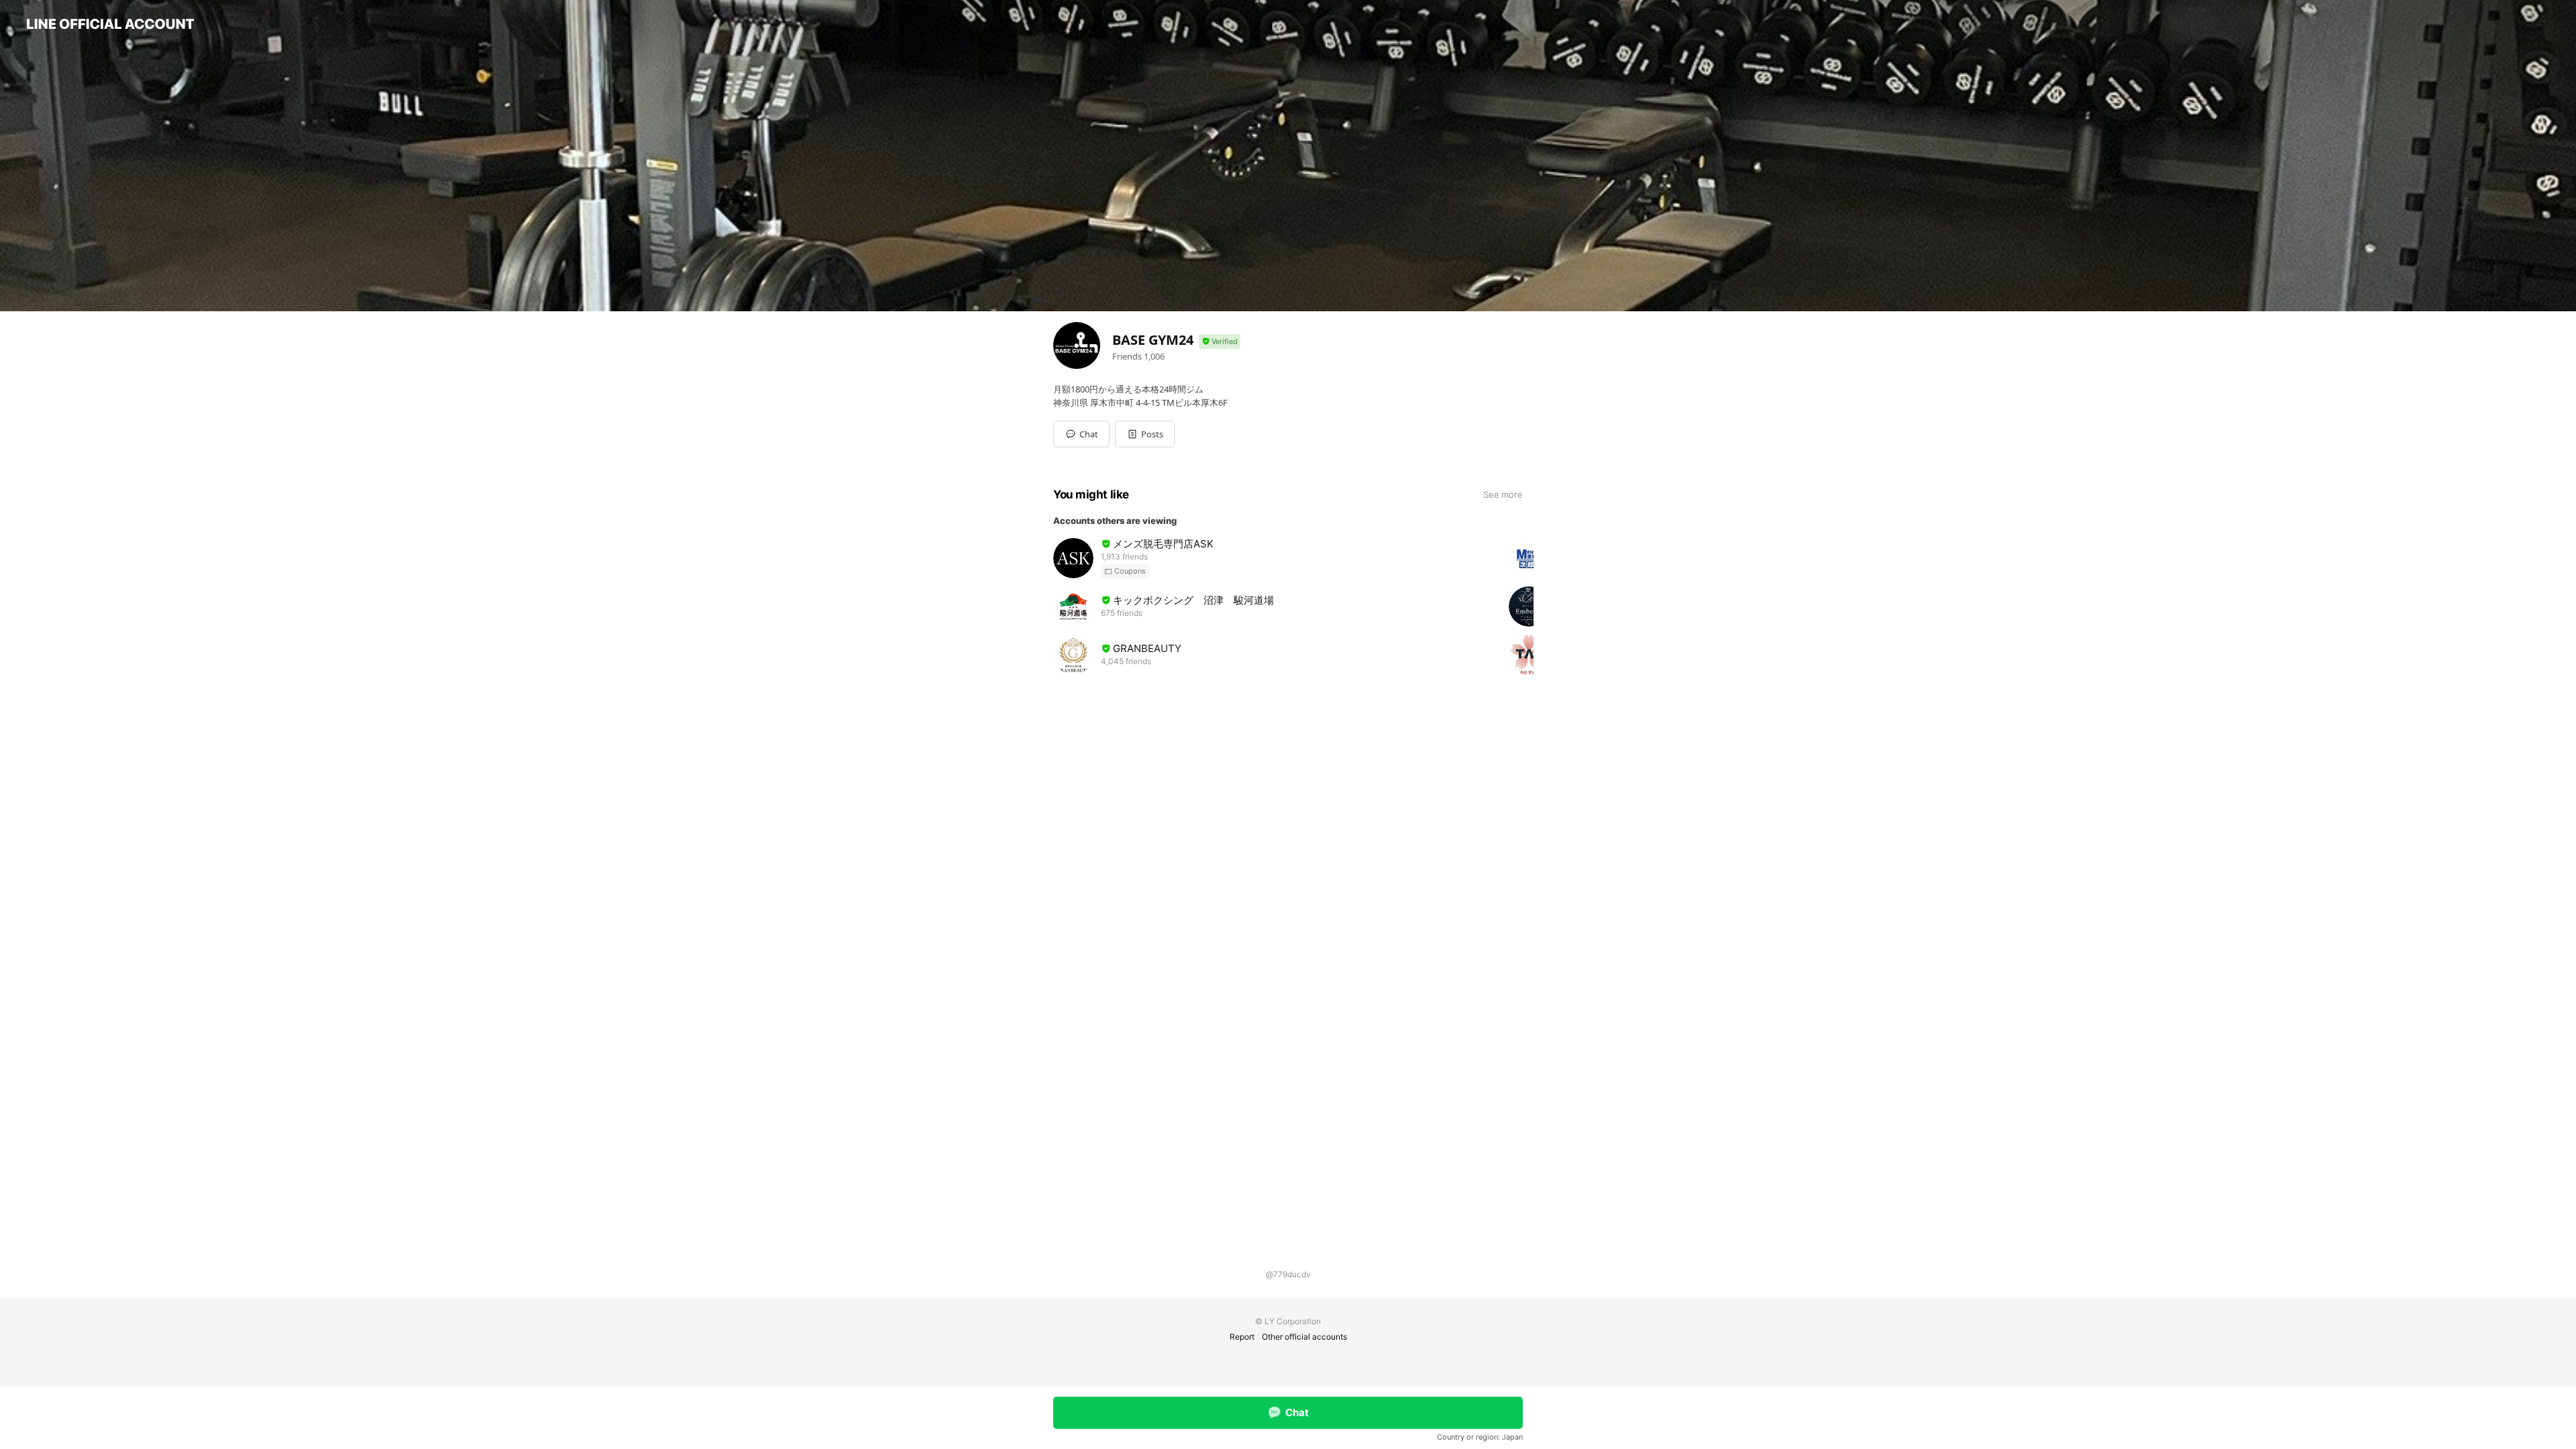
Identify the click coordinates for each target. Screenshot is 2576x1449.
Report (1242, 1337)
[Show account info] (1220, 342)
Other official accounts (1304, 1337)
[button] (1145, 434)
